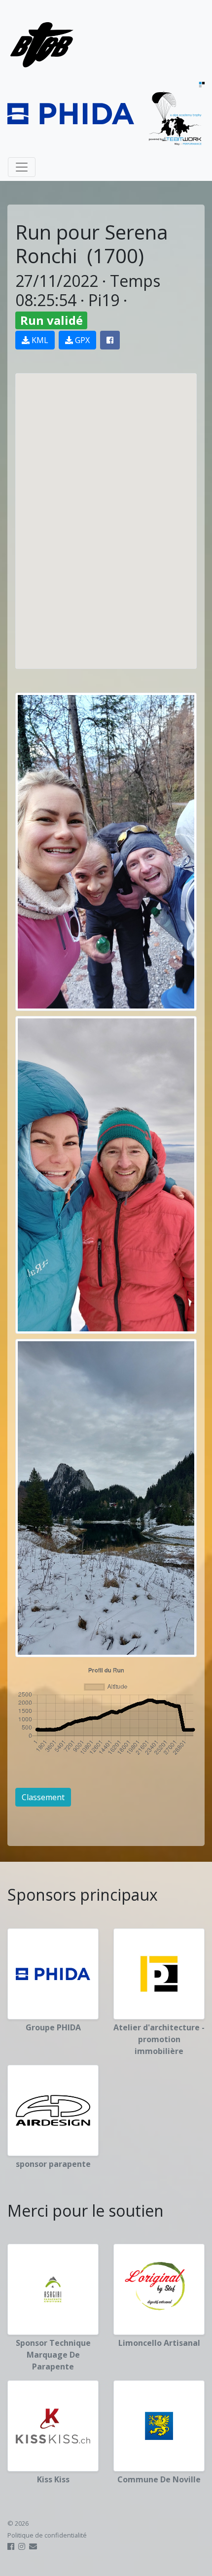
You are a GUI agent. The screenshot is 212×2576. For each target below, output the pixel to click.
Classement (43, 1797)
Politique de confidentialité (47, 2535)
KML (39, 340)
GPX (81, 340)
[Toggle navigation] (22, 167)
